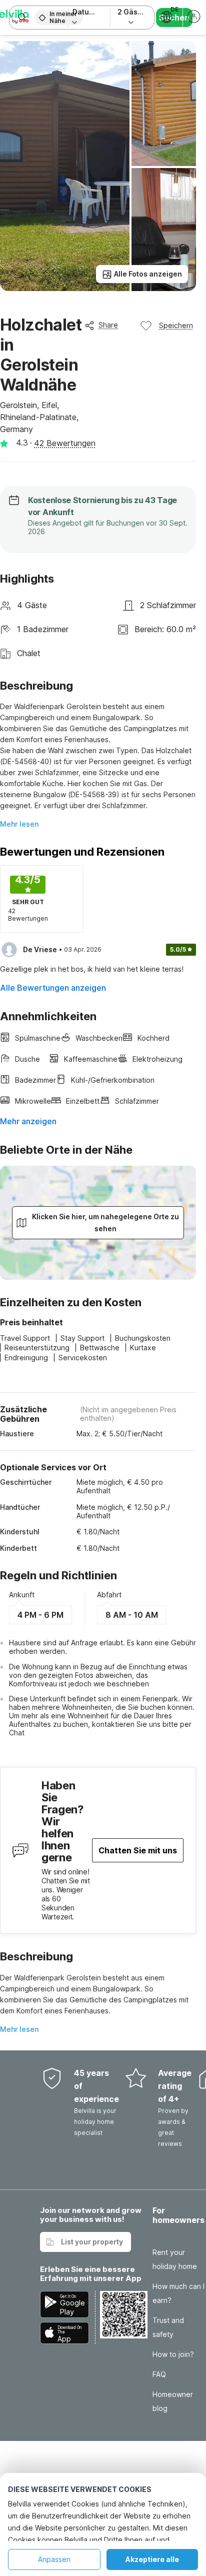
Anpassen (54, 2559)
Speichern (176, 325)
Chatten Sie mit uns (138, 1850)
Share (108, 325)
